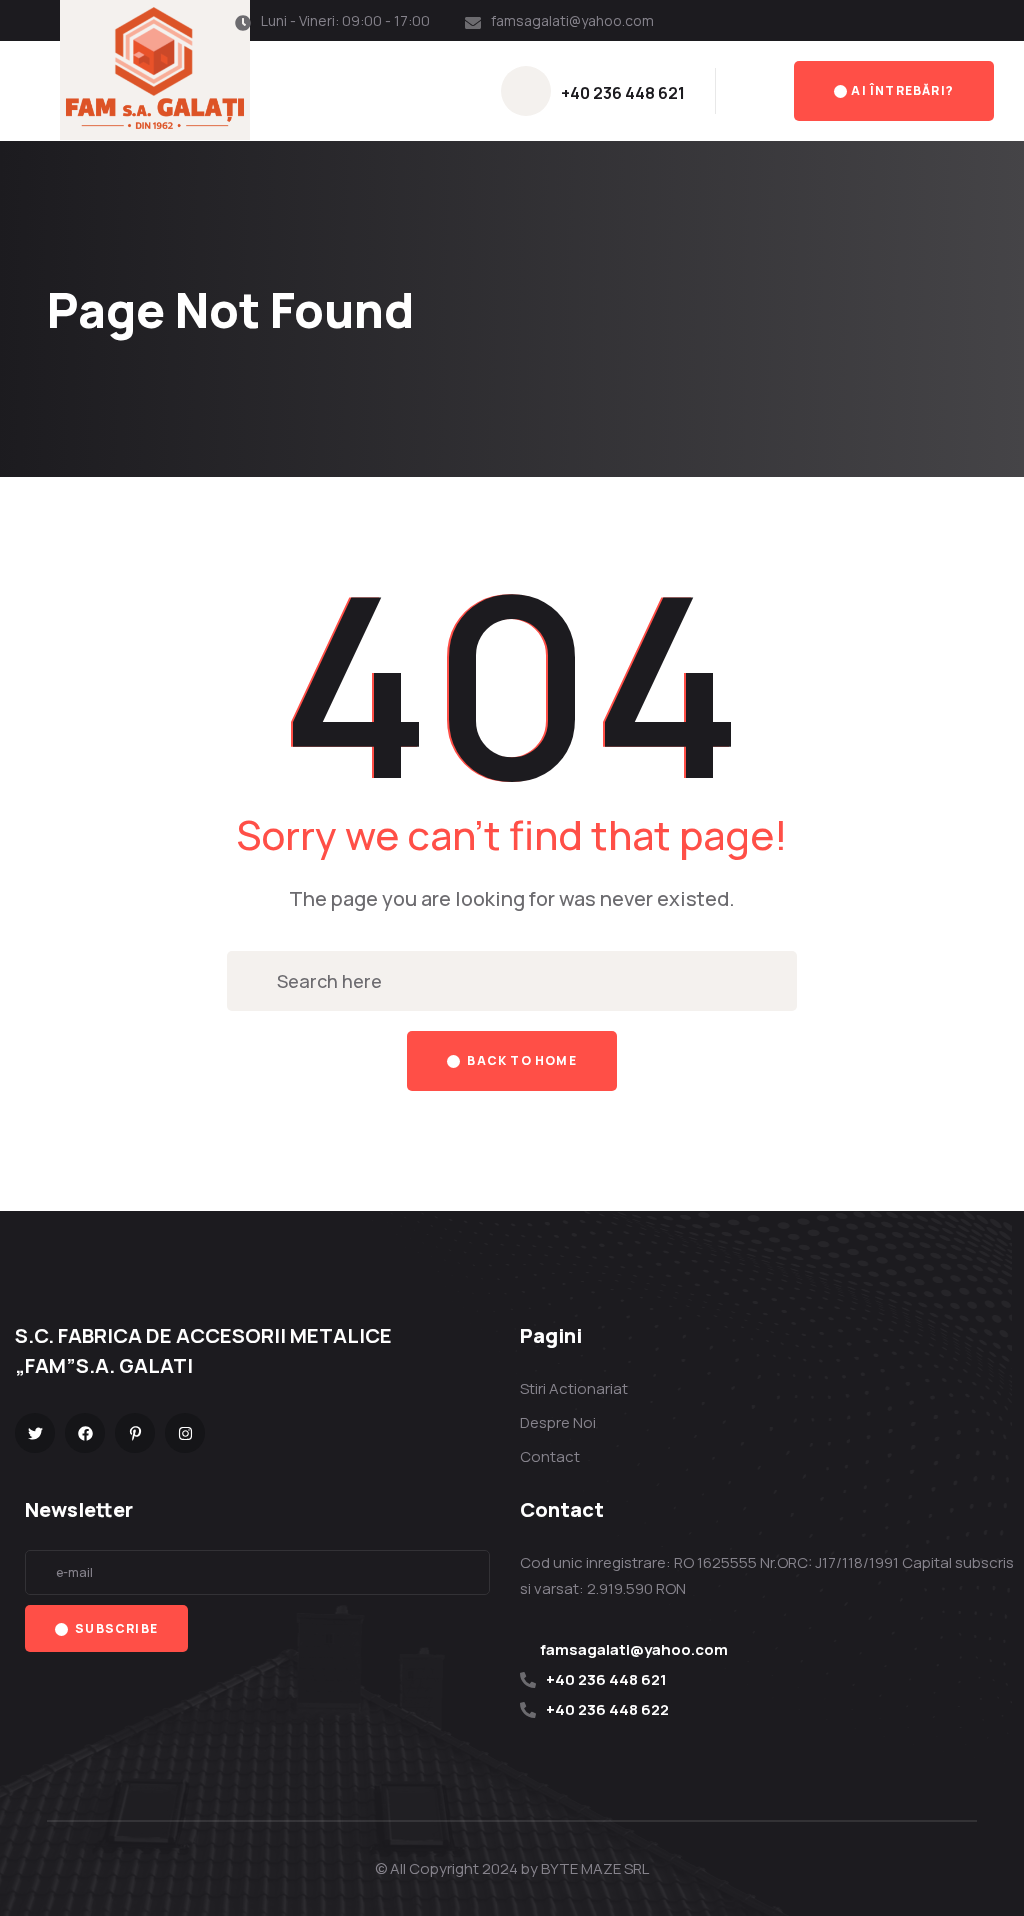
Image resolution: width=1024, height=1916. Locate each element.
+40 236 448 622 (607, 1709)
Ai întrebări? (902, 90)
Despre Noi (558, 1422)
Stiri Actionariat (574, 1388)
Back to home (520, 1060)
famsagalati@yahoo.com (572, 20)
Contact (550, 1456)
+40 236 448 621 (623, 93)
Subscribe (115, 1628)
